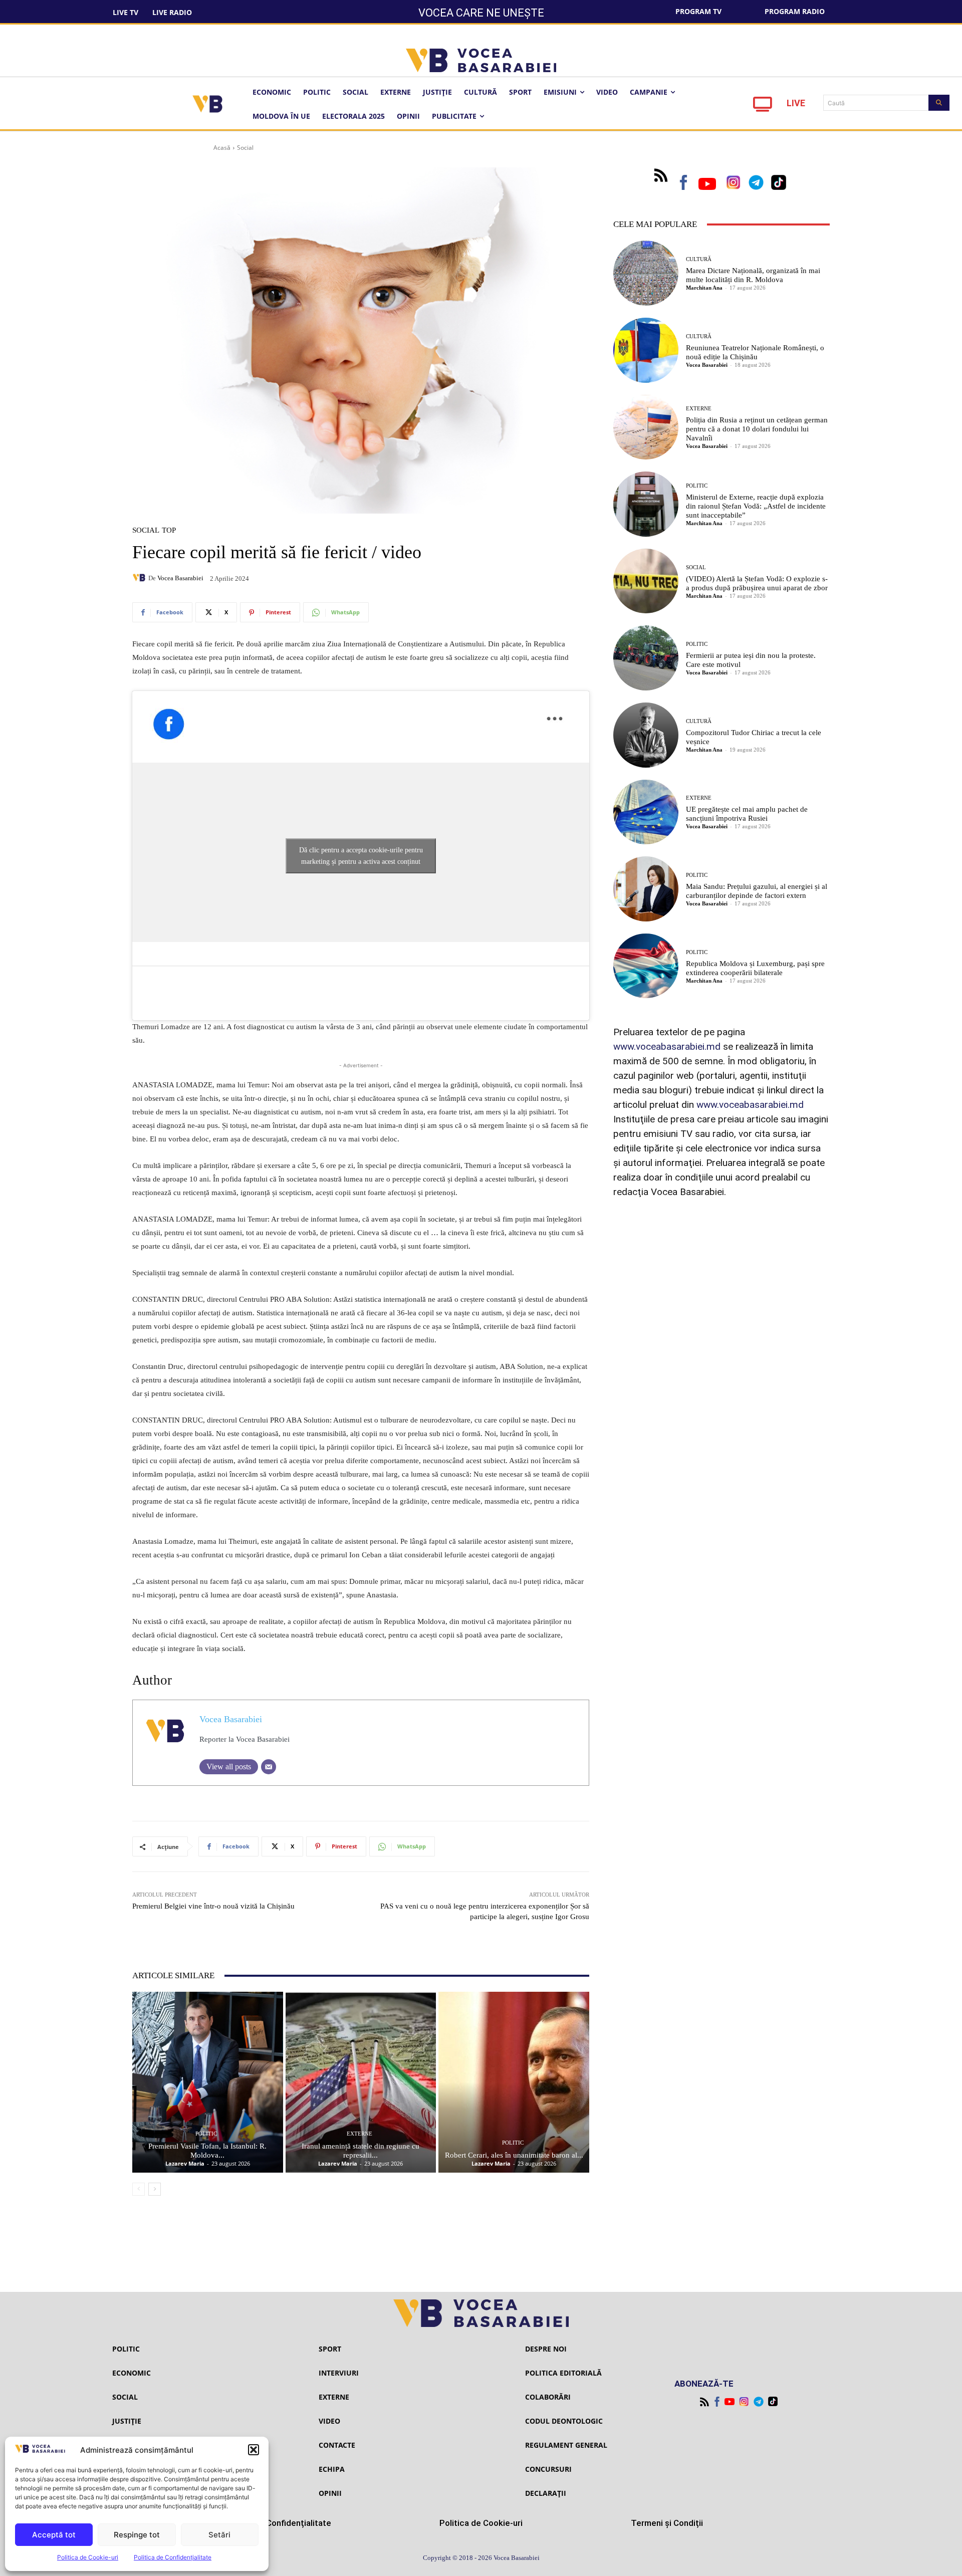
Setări (219, 2535)
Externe (359, 2134)
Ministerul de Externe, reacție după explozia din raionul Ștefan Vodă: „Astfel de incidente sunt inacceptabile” (756, 506)
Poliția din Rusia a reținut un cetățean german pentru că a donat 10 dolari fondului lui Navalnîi (757, 429)
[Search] (939, 103)
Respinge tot (137, 2535)
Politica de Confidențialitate (173, 2557)
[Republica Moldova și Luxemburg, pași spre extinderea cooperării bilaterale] (646, 966)
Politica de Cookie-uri (88, 2557)
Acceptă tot (54, 2535)
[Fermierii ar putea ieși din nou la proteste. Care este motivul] (646, 658)
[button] (254, 2450)
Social (245, 148)
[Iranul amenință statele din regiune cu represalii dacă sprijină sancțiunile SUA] (361, 2082)
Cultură (699, 259)
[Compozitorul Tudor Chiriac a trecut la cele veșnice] (646, 735)
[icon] (763, 107)
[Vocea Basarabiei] (140, 578)
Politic (206, 2134)
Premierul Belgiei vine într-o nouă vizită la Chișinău (213, 1906)
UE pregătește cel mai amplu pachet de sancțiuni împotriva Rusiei (747, 814)
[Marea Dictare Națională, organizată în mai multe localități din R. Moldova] (646, 273)
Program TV (698, 11)
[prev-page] (139, 2189)
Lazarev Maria (185, 2163)
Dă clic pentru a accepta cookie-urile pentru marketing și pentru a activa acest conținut (361, 856)
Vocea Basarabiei (180, 578)
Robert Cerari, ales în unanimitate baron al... (514, 2155)
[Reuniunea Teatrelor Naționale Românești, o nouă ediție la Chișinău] (646, 350)
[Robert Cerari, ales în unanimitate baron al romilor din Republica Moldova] (514, 2082)
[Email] (269, 1767)
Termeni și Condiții (667, 2523)
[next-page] (155, 2189)
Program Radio (795, 11)
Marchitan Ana (704, 288)
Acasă (222, 148)
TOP (169, 530)
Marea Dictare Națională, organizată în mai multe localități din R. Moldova (753, 275)
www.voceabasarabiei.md (667, 1046)
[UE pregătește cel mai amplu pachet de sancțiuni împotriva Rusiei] (646, 812)
